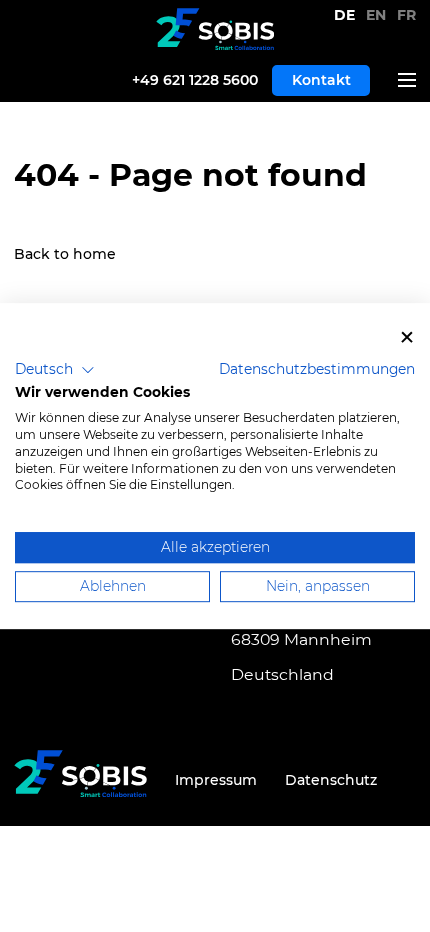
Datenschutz (331, 780)
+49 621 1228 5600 (195, 80)
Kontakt (321, 80)
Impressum (216, 780)
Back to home (65, 254)
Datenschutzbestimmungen (317, 369)
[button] (55, 370)
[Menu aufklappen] (400, 80)
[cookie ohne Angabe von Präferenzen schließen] (407, 337)
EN (378, 15)
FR (406, 15)
